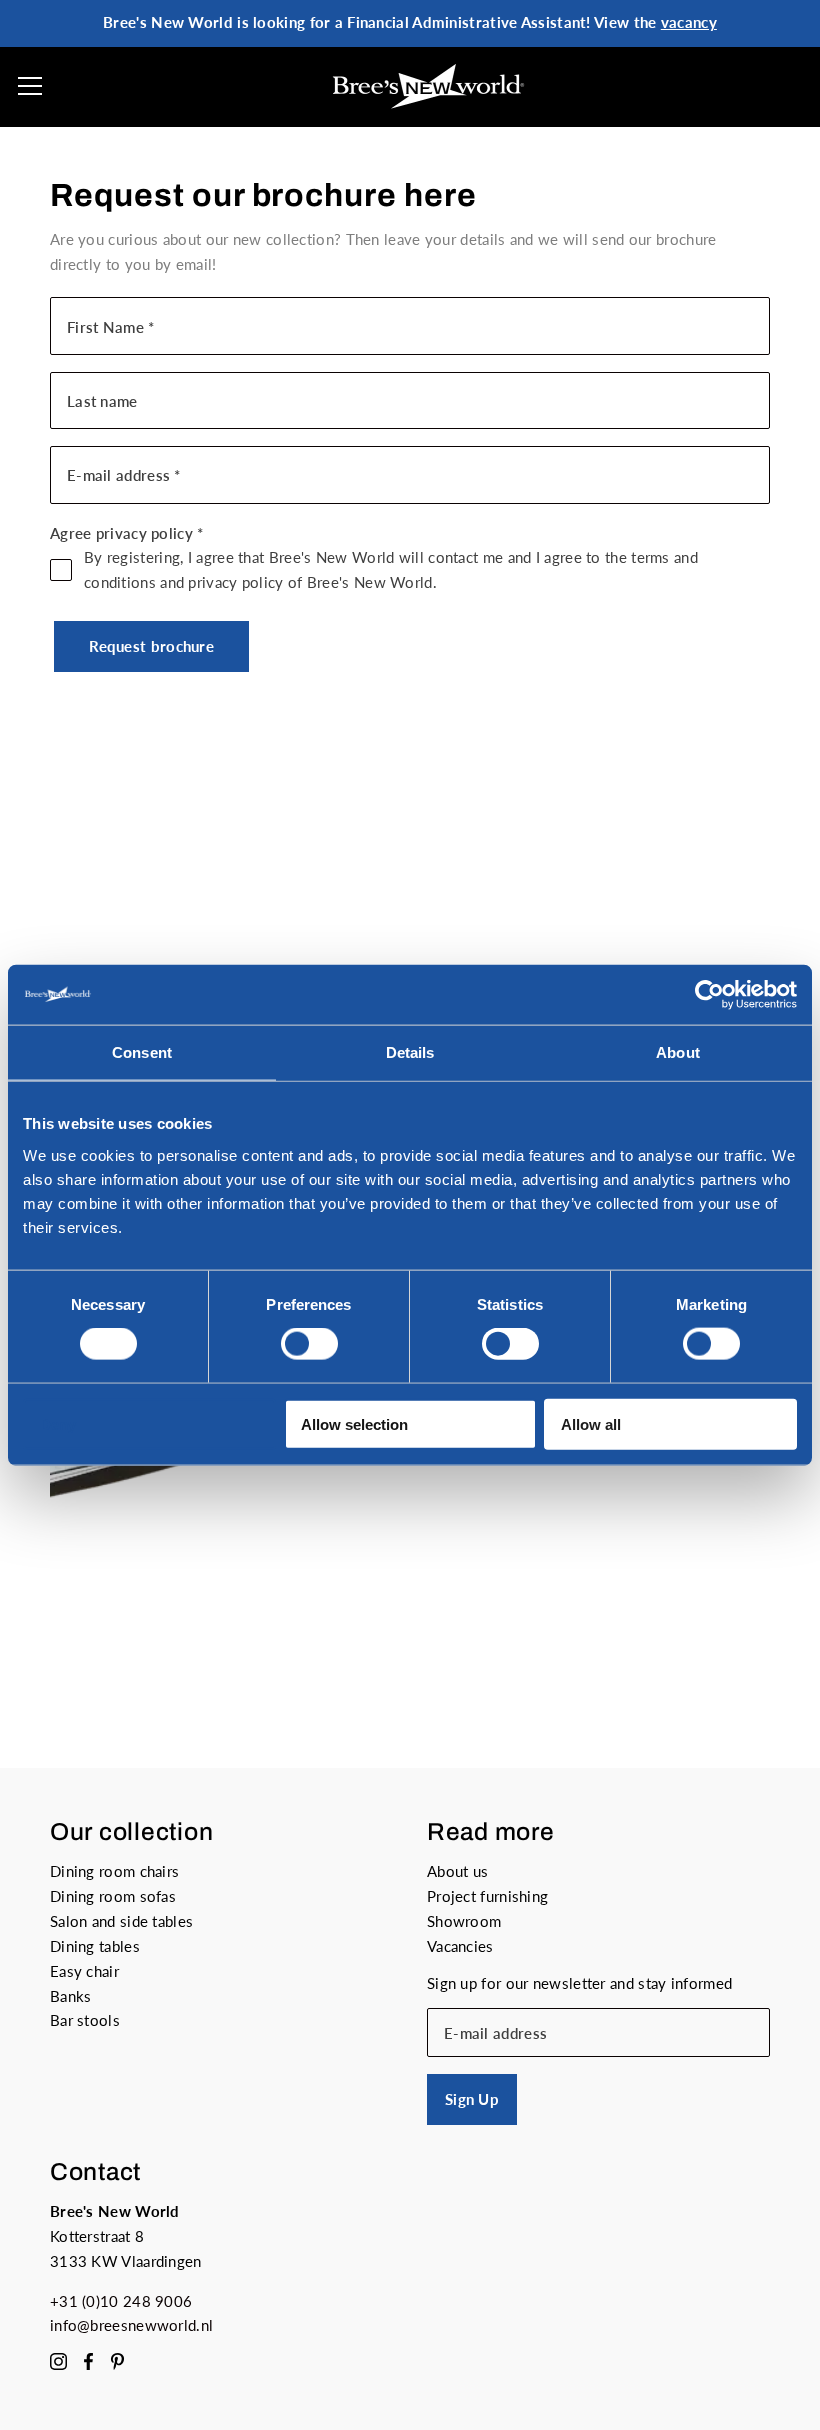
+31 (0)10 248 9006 (121, 2301)
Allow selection (354, 1423)
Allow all (591, 1423)
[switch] (309, 1344)
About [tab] (678, 1052)
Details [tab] (410, 1052)
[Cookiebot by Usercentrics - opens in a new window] (709, 995)
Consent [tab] (142, 1052)
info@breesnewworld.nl (131, 2325)
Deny (58, 1423)
